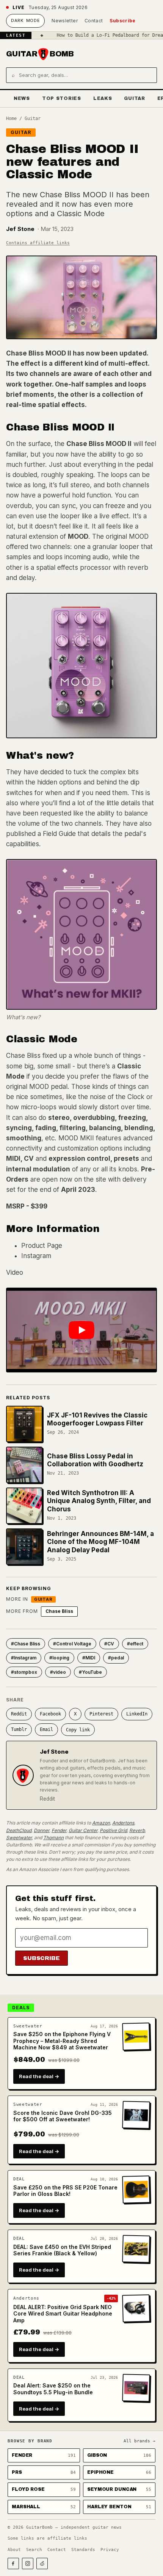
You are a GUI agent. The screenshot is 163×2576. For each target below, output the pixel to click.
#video (58, 1672)
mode (25, 20)
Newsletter (65, 21)
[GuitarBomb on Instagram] (28, 2564)
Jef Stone (20, 229)
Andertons (123, 1823)
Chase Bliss (59, 1611)
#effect (135, 1644)
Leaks (103, 98)
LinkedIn (137, 1714)
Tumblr (19, 1729)
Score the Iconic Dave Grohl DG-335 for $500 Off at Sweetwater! (63, 2116)
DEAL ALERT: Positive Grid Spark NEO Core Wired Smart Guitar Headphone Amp (63, 2314)
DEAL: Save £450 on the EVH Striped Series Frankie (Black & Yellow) (62, 2250)
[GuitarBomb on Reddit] (42, 2564)
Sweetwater (19, 1838)
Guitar (134, 98)
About (14, 2550)
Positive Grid (113, 1830)
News (22, 98)
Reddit (19, 1714)
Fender (59, 1830)
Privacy (110, 2550)
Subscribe (122, 21)
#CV (109, 1644)
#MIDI (89, 1658)
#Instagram (24, 1658)
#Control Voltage (72, 1644)
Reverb (137, 1830)
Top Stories (62, 98)
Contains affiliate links (38, 243)
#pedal (116, 1658)
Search (34, 2550)
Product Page (42, 1246)
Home (11, 119)
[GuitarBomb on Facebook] (13, 2564)
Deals (21, 2008)
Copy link (78, 1730)
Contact (94, 21)
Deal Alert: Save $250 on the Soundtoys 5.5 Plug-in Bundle (53, 2389)
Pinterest (101, 1714)
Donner (42, 1830)
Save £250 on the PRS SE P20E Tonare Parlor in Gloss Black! (65, 2191)
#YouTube (90, 1672)
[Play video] (81, 1330)
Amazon (101, 1823)
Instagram (36, 1256)
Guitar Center (83, 1830)
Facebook (50, 1714)
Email (46, 1729)
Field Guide (59, 834)
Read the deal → (39, 2076)
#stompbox (24, 1672)
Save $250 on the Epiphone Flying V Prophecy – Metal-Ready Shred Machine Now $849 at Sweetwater (62, 2041)
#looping (59, 1658)
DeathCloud (19, 1830)
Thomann (53, 1838)
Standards (83, 2550)
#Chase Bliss (26, 1644)
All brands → (139, 2441)
